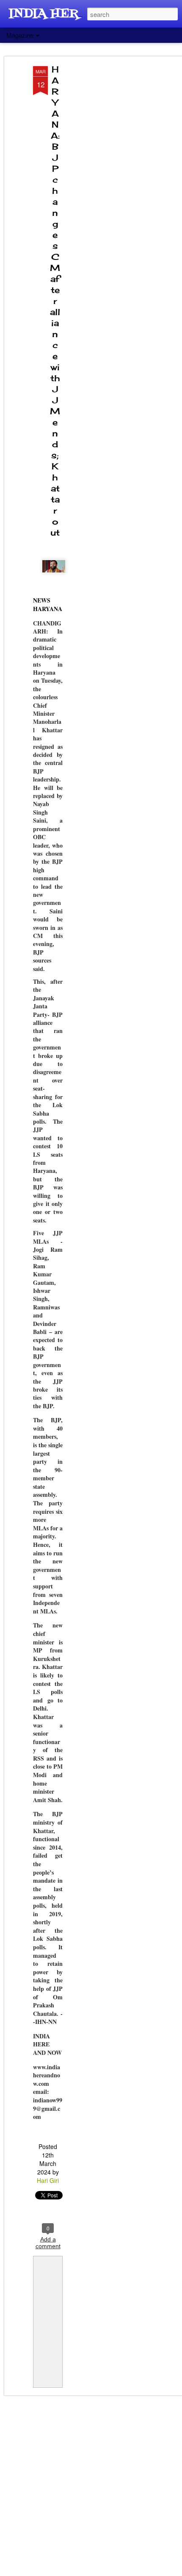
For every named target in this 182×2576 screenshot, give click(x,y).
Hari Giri (48, 2180)
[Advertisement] (109, 200)
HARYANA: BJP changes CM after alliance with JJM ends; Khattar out (55, 301)
